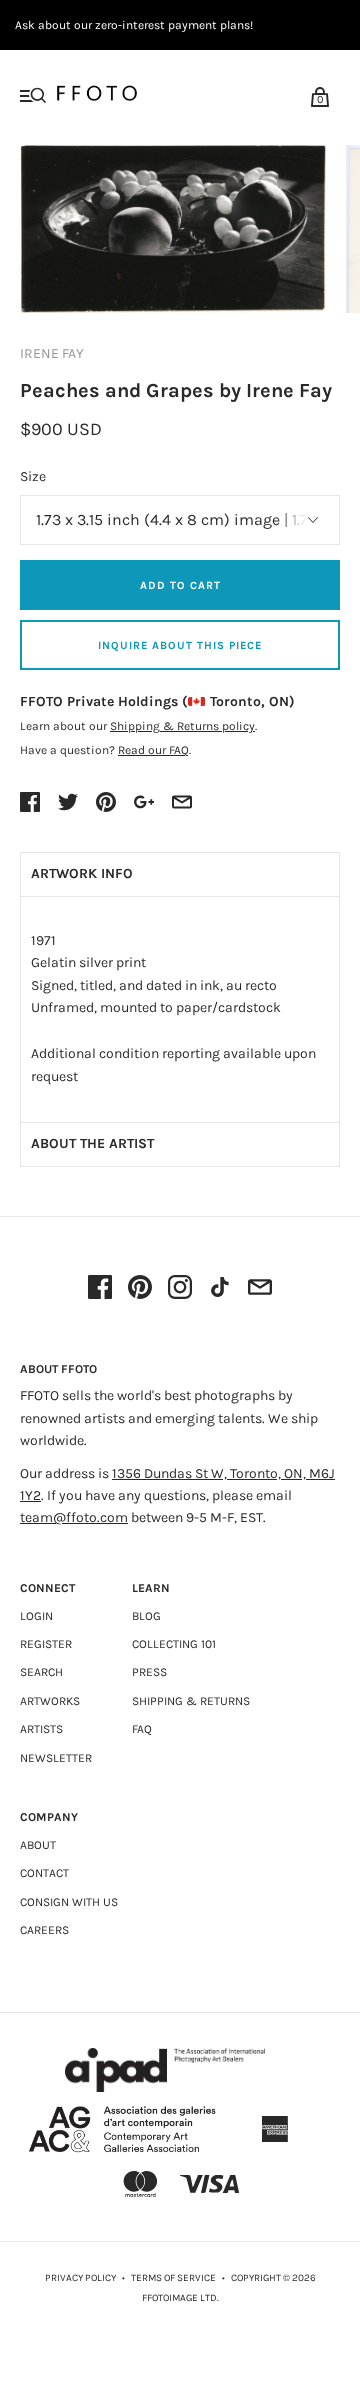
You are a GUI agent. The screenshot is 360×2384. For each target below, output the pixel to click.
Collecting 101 (174, 1644)
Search (41, 1672)
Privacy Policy (80, 2278)
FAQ (142, 1729)
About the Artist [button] (92, 1143)
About (38, 1845)
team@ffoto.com (74, 1517)
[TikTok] (220, 1289)
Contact (44, 1873)
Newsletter (56, 1758)
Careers (44, 1930)
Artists (41, 1729)
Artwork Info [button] (82, 873)
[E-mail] (260, 1289)
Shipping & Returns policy (182, 726)
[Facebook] (100, 1289)
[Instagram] (180, 1289)
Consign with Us (69, 1902)
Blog (146, 1616)
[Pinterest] (140, 1289)
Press (149, 1672)
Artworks (50, 1701)
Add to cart (180, 585)
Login (36, 1616)
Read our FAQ (153, 750)
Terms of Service (173, 2278)
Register (46, 1644)
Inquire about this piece (180, 645)
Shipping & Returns (191, 1701)
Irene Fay (52, 353)
